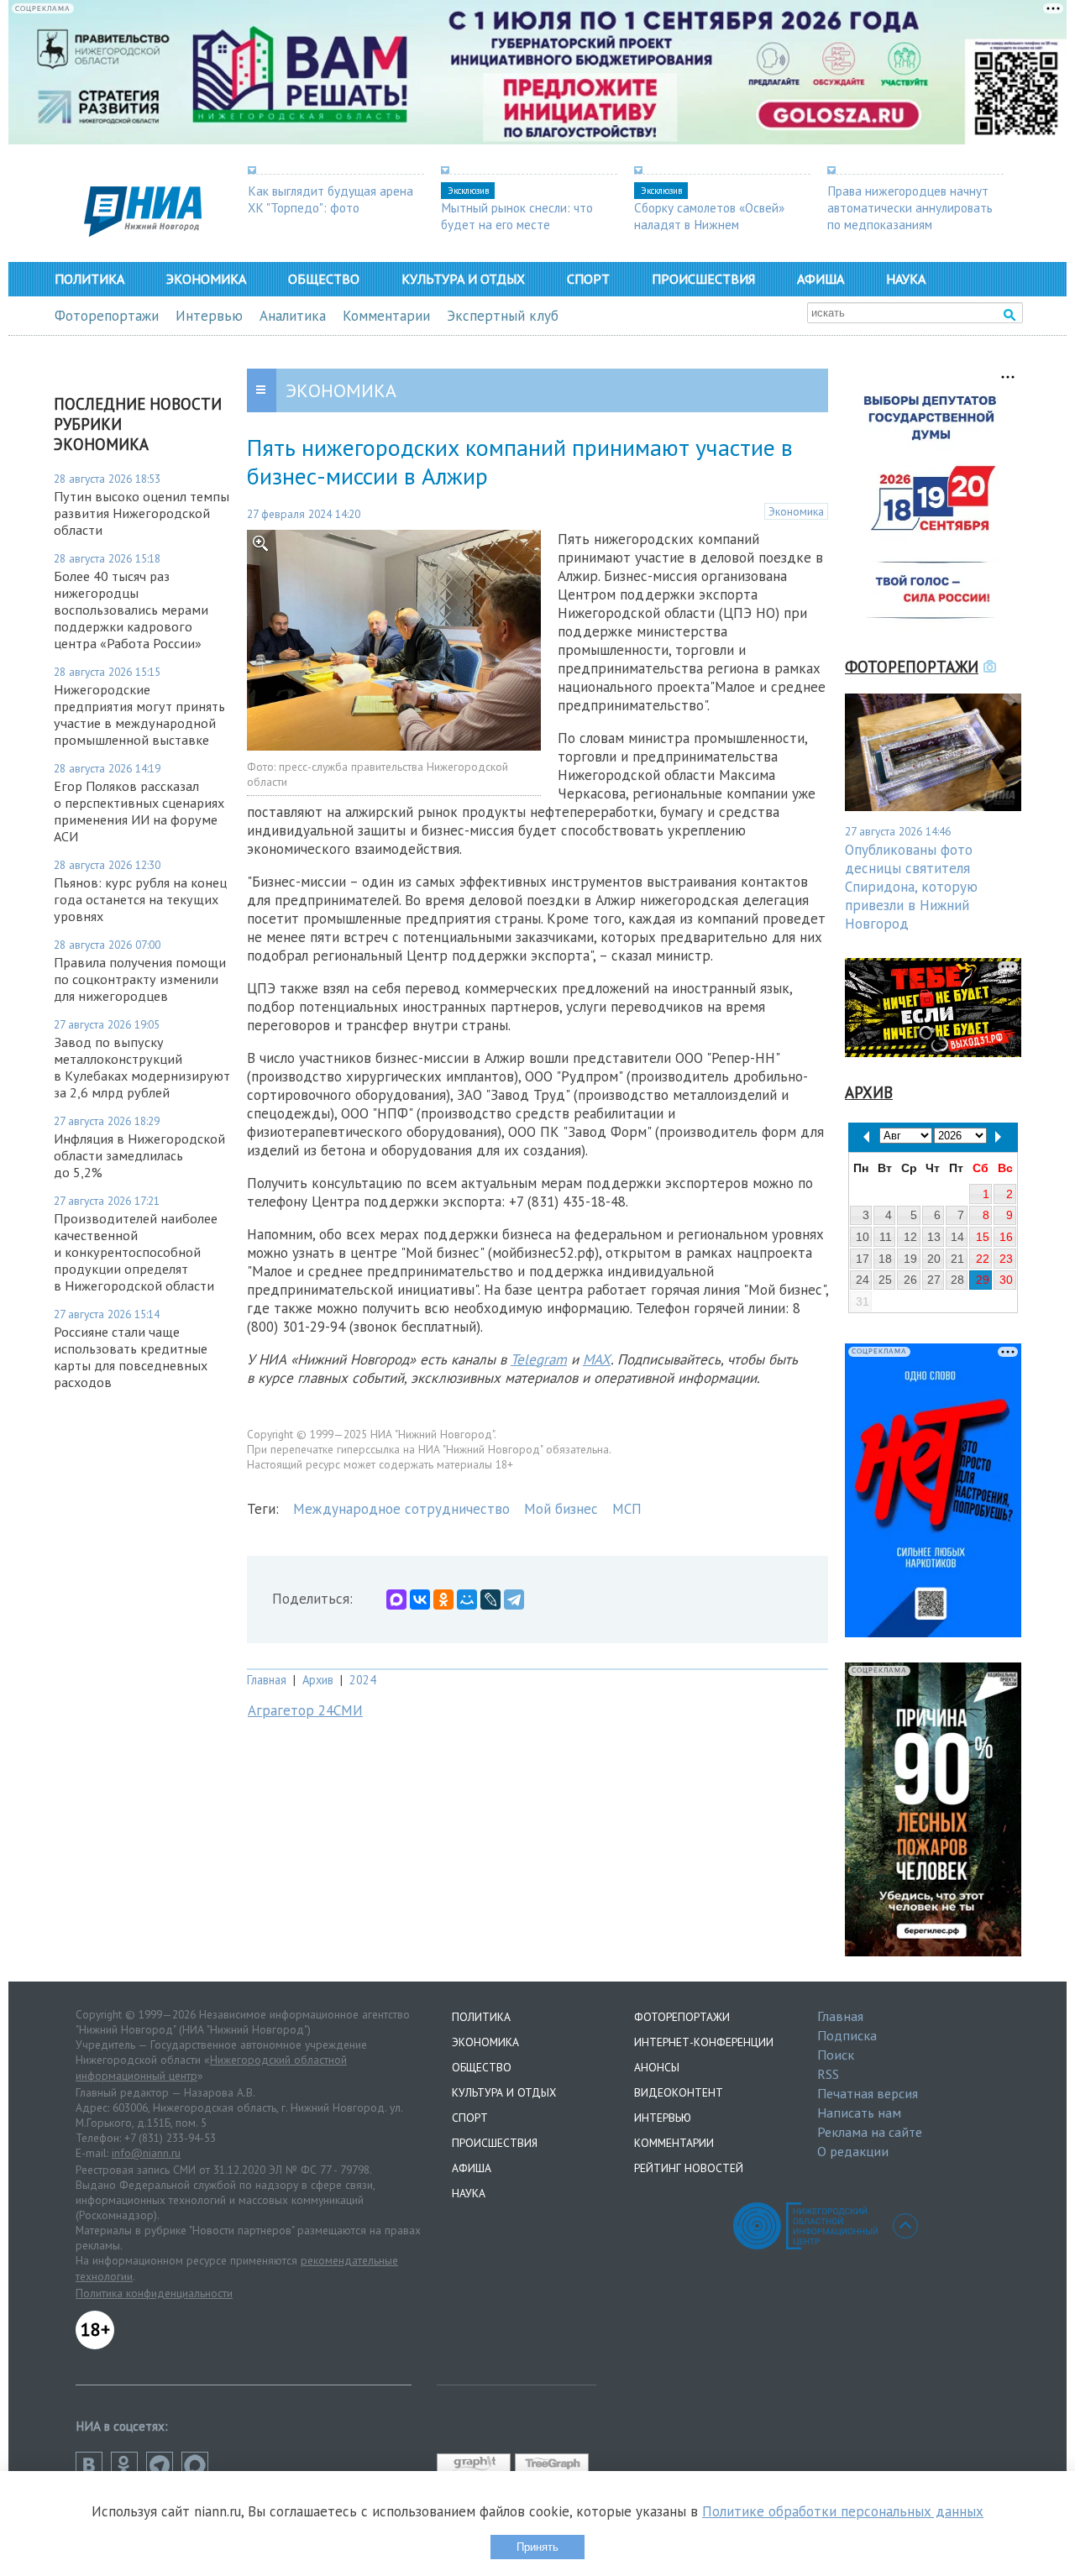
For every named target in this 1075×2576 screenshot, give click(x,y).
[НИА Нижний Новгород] (143, 232)
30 (1006, 1280)
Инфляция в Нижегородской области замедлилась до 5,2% (139, 1155)
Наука (906, 279)
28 (957, 1280)
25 (885, 1280)
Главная (267, 1680)
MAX (597, 1359)
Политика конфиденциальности (154, 2293)
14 (957, 1237)
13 (934, 1237)
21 (957, 1259)
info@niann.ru (146, 2153)
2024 (363, 1680)
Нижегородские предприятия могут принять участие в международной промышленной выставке (139, 715)
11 (886, 1237)
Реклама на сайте (870, 2132)
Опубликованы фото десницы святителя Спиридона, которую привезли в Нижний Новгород (911, 887)
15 (983, 1237)
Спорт (588, 279)
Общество (324, 279)
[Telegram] (514, 1600)
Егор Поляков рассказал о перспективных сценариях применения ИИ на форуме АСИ (139, 811)
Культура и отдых (463, 279)
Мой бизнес (561, 1509)
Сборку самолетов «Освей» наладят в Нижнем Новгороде (709, 224)
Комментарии (386, 316)
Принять (537, 2547)
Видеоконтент (679, 2092)
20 (934, 1259)
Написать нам (859, 2113)
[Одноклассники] (443, 1600)
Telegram (539, 1359)
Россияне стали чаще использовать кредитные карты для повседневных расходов (131, 1357)
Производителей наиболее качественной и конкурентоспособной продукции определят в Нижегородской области (136, 1252)
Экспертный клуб (503, 316)
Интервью (209, 316)
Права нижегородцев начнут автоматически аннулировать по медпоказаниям (910, 207)
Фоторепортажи (107, 316)
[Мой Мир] (467, 1600)
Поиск (836, 2055)
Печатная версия (868, 2093)
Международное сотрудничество (401, 1509)
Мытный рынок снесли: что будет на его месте (517, 216)
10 (863, 1237)
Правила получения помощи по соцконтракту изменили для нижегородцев (140, 979)
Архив (318, 1680)
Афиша (821, 279)
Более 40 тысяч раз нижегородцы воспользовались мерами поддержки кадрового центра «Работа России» (131, 610)
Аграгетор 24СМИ (305, 1710)
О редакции (853, 2151)
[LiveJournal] (490, 1600)
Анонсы (657, 2067)
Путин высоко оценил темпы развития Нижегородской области (142, 513)
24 (863, 1280)
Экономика (206, 279)
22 (983, 1259)
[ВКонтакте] (420, 1600)
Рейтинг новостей (689, 2168)
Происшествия (703, 279)
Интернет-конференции (704, 2042)
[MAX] (396, 1600)
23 (1006, 1259)
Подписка (847, 2035)
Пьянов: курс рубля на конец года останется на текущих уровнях (140, 899)
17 (863, 1259)
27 (934, 1280)
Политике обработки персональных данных (843, 2511)
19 (910, 1259)
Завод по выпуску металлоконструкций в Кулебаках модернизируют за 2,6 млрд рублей (142, 1067)
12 (910, 1237)
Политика (89, 279)
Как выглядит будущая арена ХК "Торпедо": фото (330, 199)
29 (983, 1280)
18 (885, 1259)
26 (910, 1280)
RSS (828, 2074)
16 (1006, 1237)
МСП (627, 1509)
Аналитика (293, 316)
